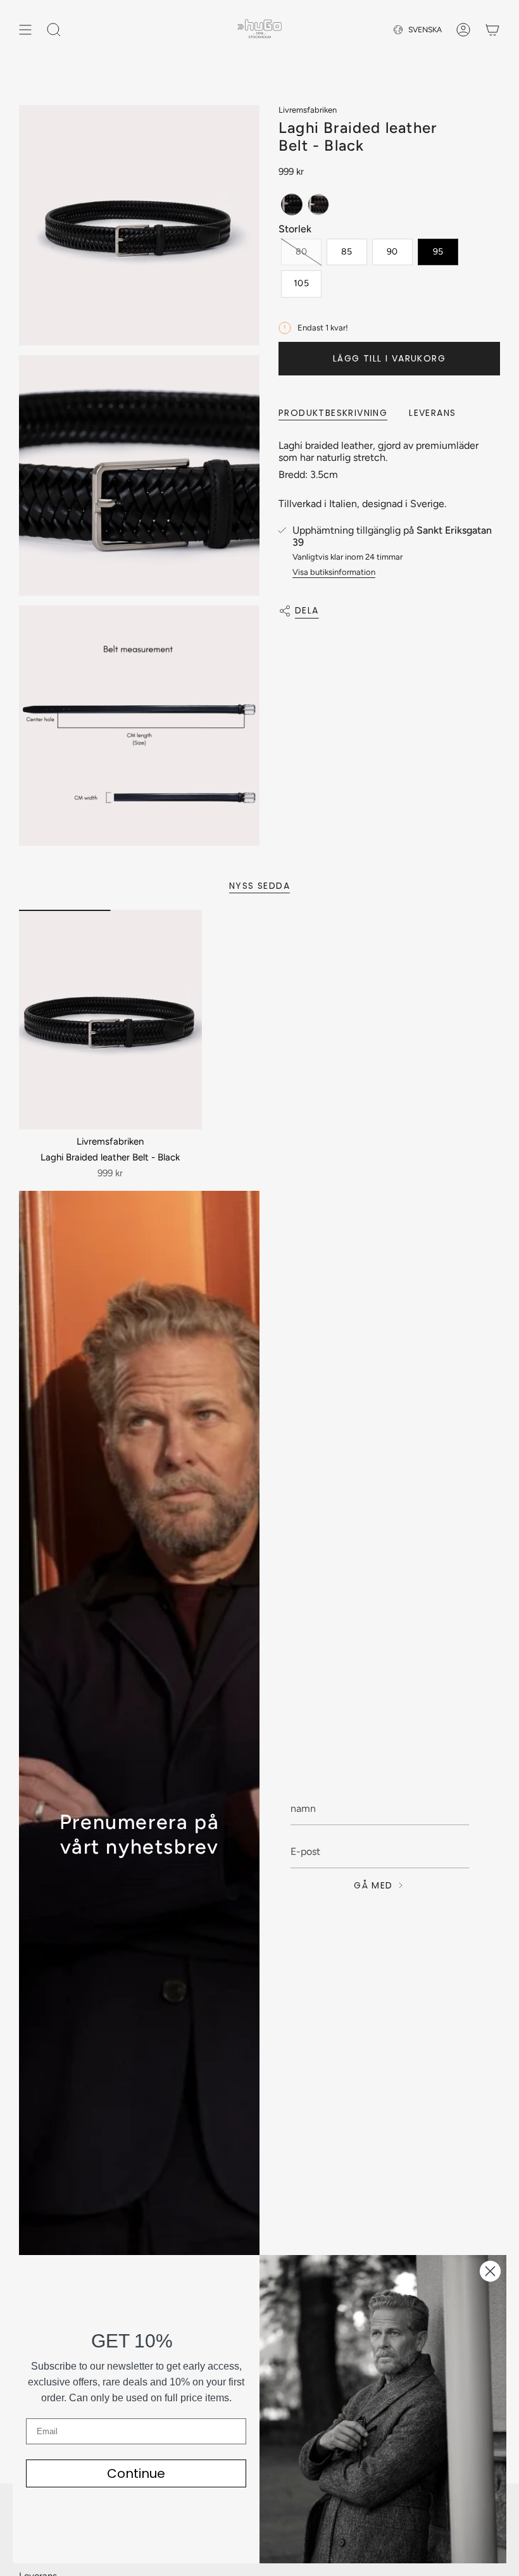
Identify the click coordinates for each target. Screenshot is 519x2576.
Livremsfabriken (308, 110)
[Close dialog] (490, 2271)
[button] (292, 204)
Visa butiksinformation (334, 572)
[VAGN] (492, 30)
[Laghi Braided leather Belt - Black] (110, 1020)
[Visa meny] (25, 30)
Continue (136, 2473)
